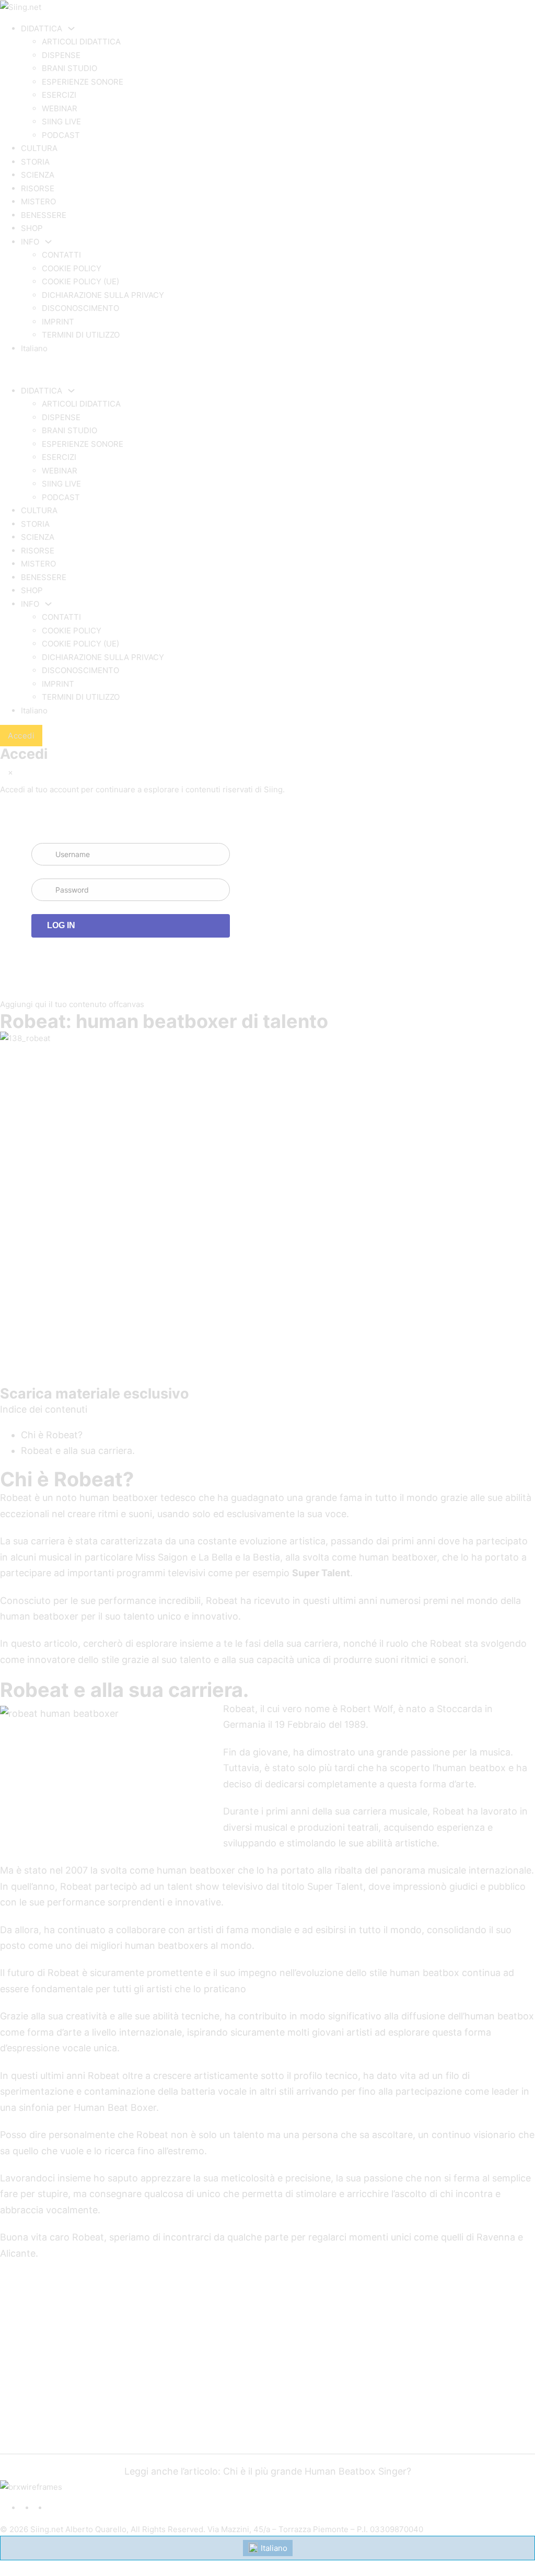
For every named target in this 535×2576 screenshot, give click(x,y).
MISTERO (38, 201)
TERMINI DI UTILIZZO (81, 335)
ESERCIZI (59, 95)
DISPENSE (61, 55)
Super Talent (321, 1573)
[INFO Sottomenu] (48, 242)
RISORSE (38, 188)
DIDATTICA (42, 28)
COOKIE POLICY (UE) (80, 281)
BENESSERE (44, 215)
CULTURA (39, 148)
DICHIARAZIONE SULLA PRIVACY (103, 295)
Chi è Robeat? (52, 1435)
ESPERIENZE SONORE (83, 82)
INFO (30, 242)
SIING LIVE (61, 122)
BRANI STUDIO (69, 68)
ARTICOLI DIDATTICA (81, 42)
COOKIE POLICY (72, 268)
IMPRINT (58, 322)
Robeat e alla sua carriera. (78, 1451)
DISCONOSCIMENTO (80, 308)
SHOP (32, 228)
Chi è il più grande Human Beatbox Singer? (317, 2471)
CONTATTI (61, 255)
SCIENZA (38, 175)
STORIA (35, 162)
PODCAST (61, 135)
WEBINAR (60, 108)
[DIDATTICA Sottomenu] (71, 28)
